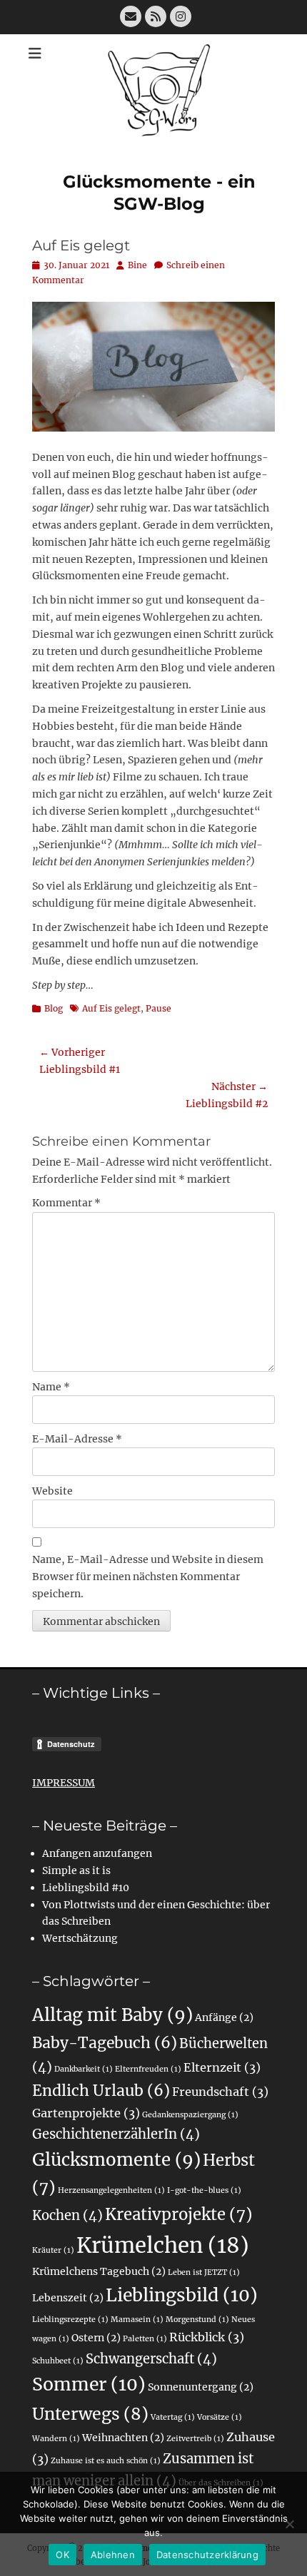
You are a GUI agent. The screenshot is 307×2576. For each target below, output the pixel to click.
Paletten (145, 2339)
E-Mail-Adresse (77, 1439)
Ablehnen (113, 2555)
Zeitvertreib (195, 2439)
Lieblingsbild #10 (86, 1888)
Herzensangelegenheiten (111, 2190)
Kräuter (53, 2250)
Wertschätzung (80, 1938)
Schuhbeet (58, 2361)
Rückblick (207, 2337)
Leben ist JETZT (204, 2272)
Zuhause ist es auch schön (106, 2461)
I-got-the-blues (204, 2190)
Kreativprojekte (179, 2214)
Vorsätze (220, 2417)
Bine (137, 265)
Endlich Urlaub (101, 2091)
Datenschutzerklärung (207, 2555)
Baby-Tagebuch (105, 2043)
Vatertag (173, 2417)
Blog (54, 1008)
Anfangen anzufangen (97, 1853)
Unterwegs (90, 2414)
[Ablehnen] (289, 2524)
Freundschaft (220, 2092)
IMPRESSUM (64, 1783)
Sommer (89, 2384)
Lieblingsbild (182, 2295)
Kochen (67, 2215)
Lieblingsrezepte (70, 2320)
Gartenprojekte (86, 2113)
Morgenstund (197, 2320)
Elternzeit (222, 2067)
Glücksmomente (116, 2160)
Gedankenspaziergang (190, 2115)
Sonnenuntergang (201, 2387)
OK (62, 2555)
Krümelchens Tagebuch (99, 2271)
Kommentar (66, 1203)
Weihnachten (123, 2438)
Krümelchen (163, 2245)
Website (52, 1491)
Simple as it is (76, 1870)
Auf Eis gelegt (111, 1008)
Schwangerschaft (151, 2359)
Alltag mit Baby (112, 2015)
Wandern (56, 2439)
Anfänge (224, 2017)
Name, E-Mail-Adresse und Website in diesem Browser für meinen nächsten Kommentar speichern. (148, 1577)
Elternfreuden (148, 2069)
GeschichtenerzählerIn (116, 2134)
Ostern (96, 2338)
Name (51, 1387)
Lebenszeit (68, 2298)
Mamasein (137, 2320)
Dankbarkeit (84, 2069)
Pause (158, 1008)
